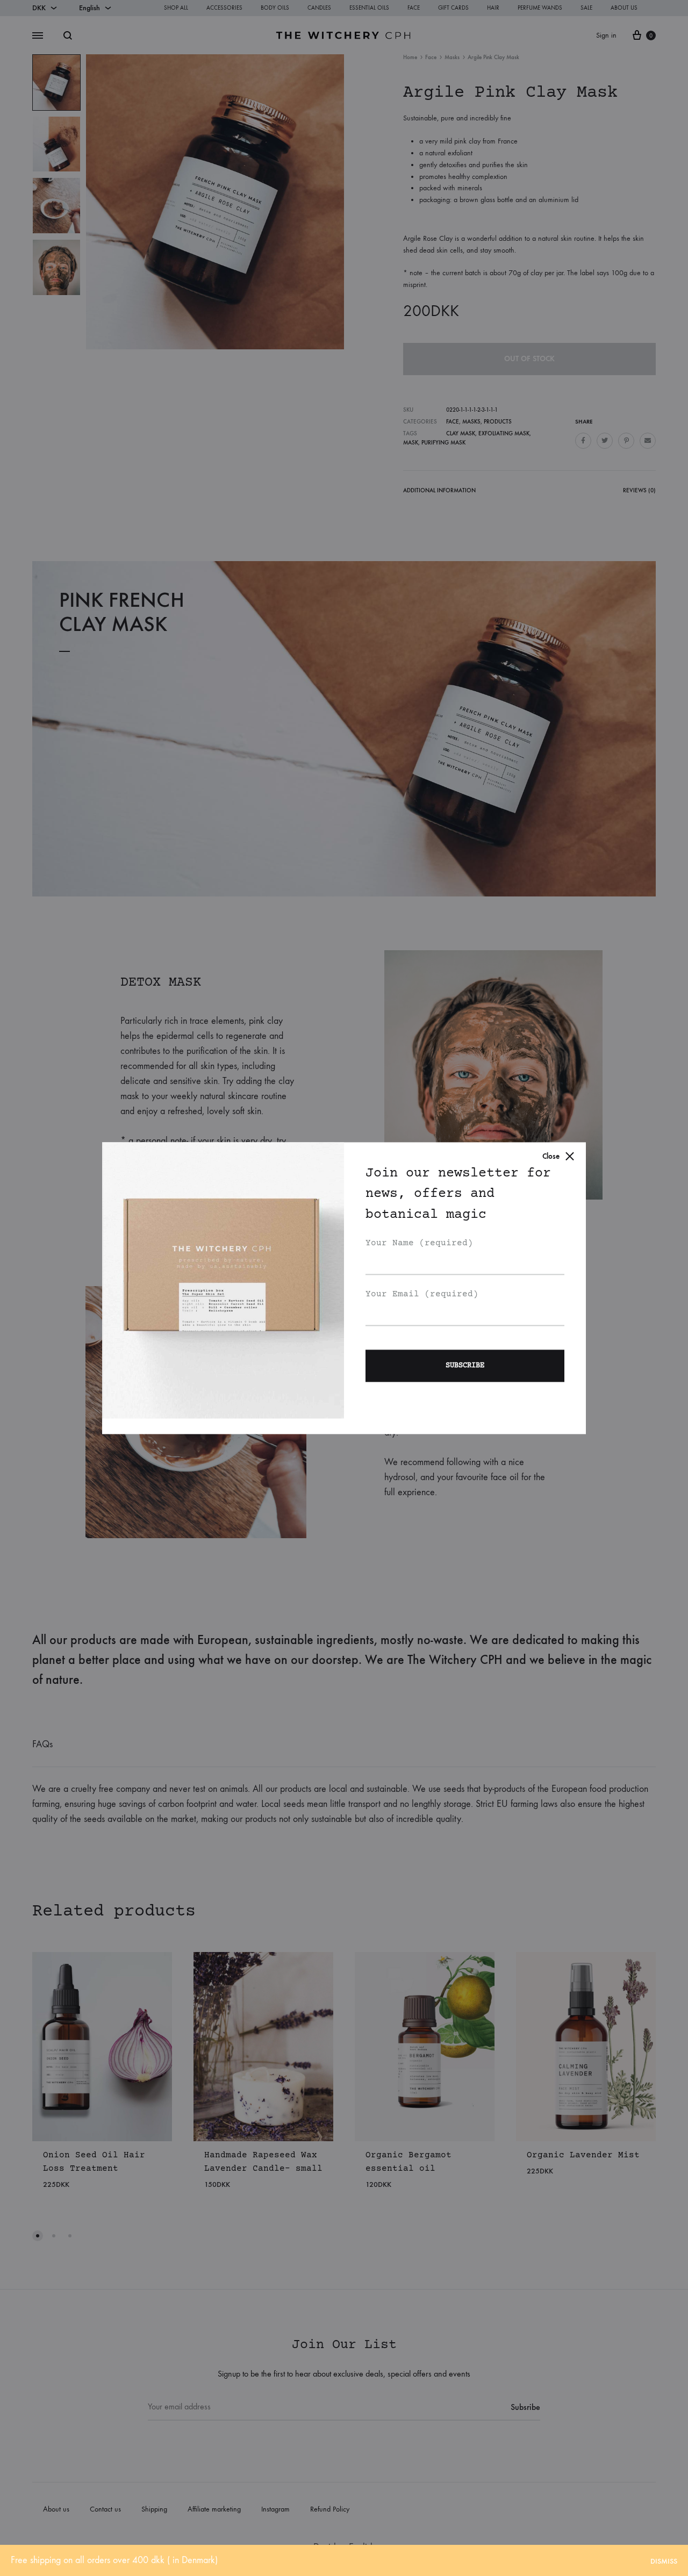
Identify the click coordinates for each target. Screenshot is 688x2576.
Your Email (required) (422, 1294)
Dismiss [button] (664, 2561)
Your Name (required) (419, 1244)
